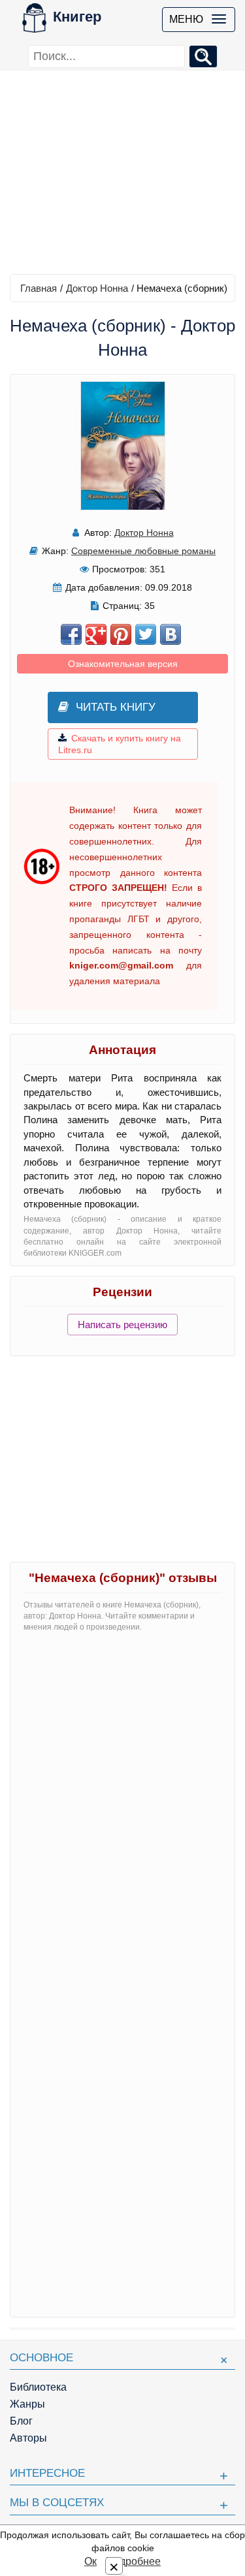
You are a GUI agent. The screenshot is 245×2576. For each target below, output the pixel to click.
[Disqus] (122, 1806)
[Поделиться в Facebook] (71, 634)
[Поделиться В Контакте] (171, 634)
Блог (21, 2421)
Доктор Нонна (97, 288)
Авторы (28, 2438)
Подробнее (133, 2561)
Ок (90, 2561)
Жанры (27, 2404)
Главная (39, 288)
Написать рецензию (122, 1325)
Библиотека (38, 2387)
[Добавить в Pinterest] (121, 634)
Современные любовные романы (143, 551)
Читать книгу (116, 707)
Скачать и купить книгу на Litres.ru (120, 744)
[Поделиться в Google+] (96, 634)
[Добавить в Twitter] (146, 634)
